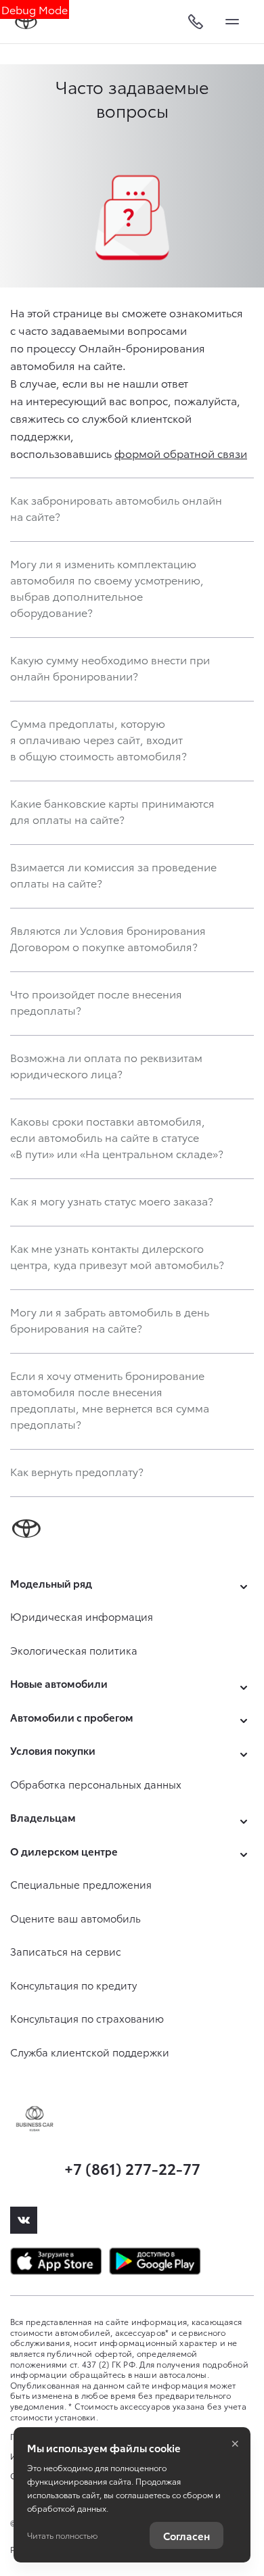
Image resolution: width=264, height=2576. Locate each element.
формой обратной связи (181, 453)
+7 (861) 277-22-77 (132, 2168)
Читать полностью (62, 2535)
